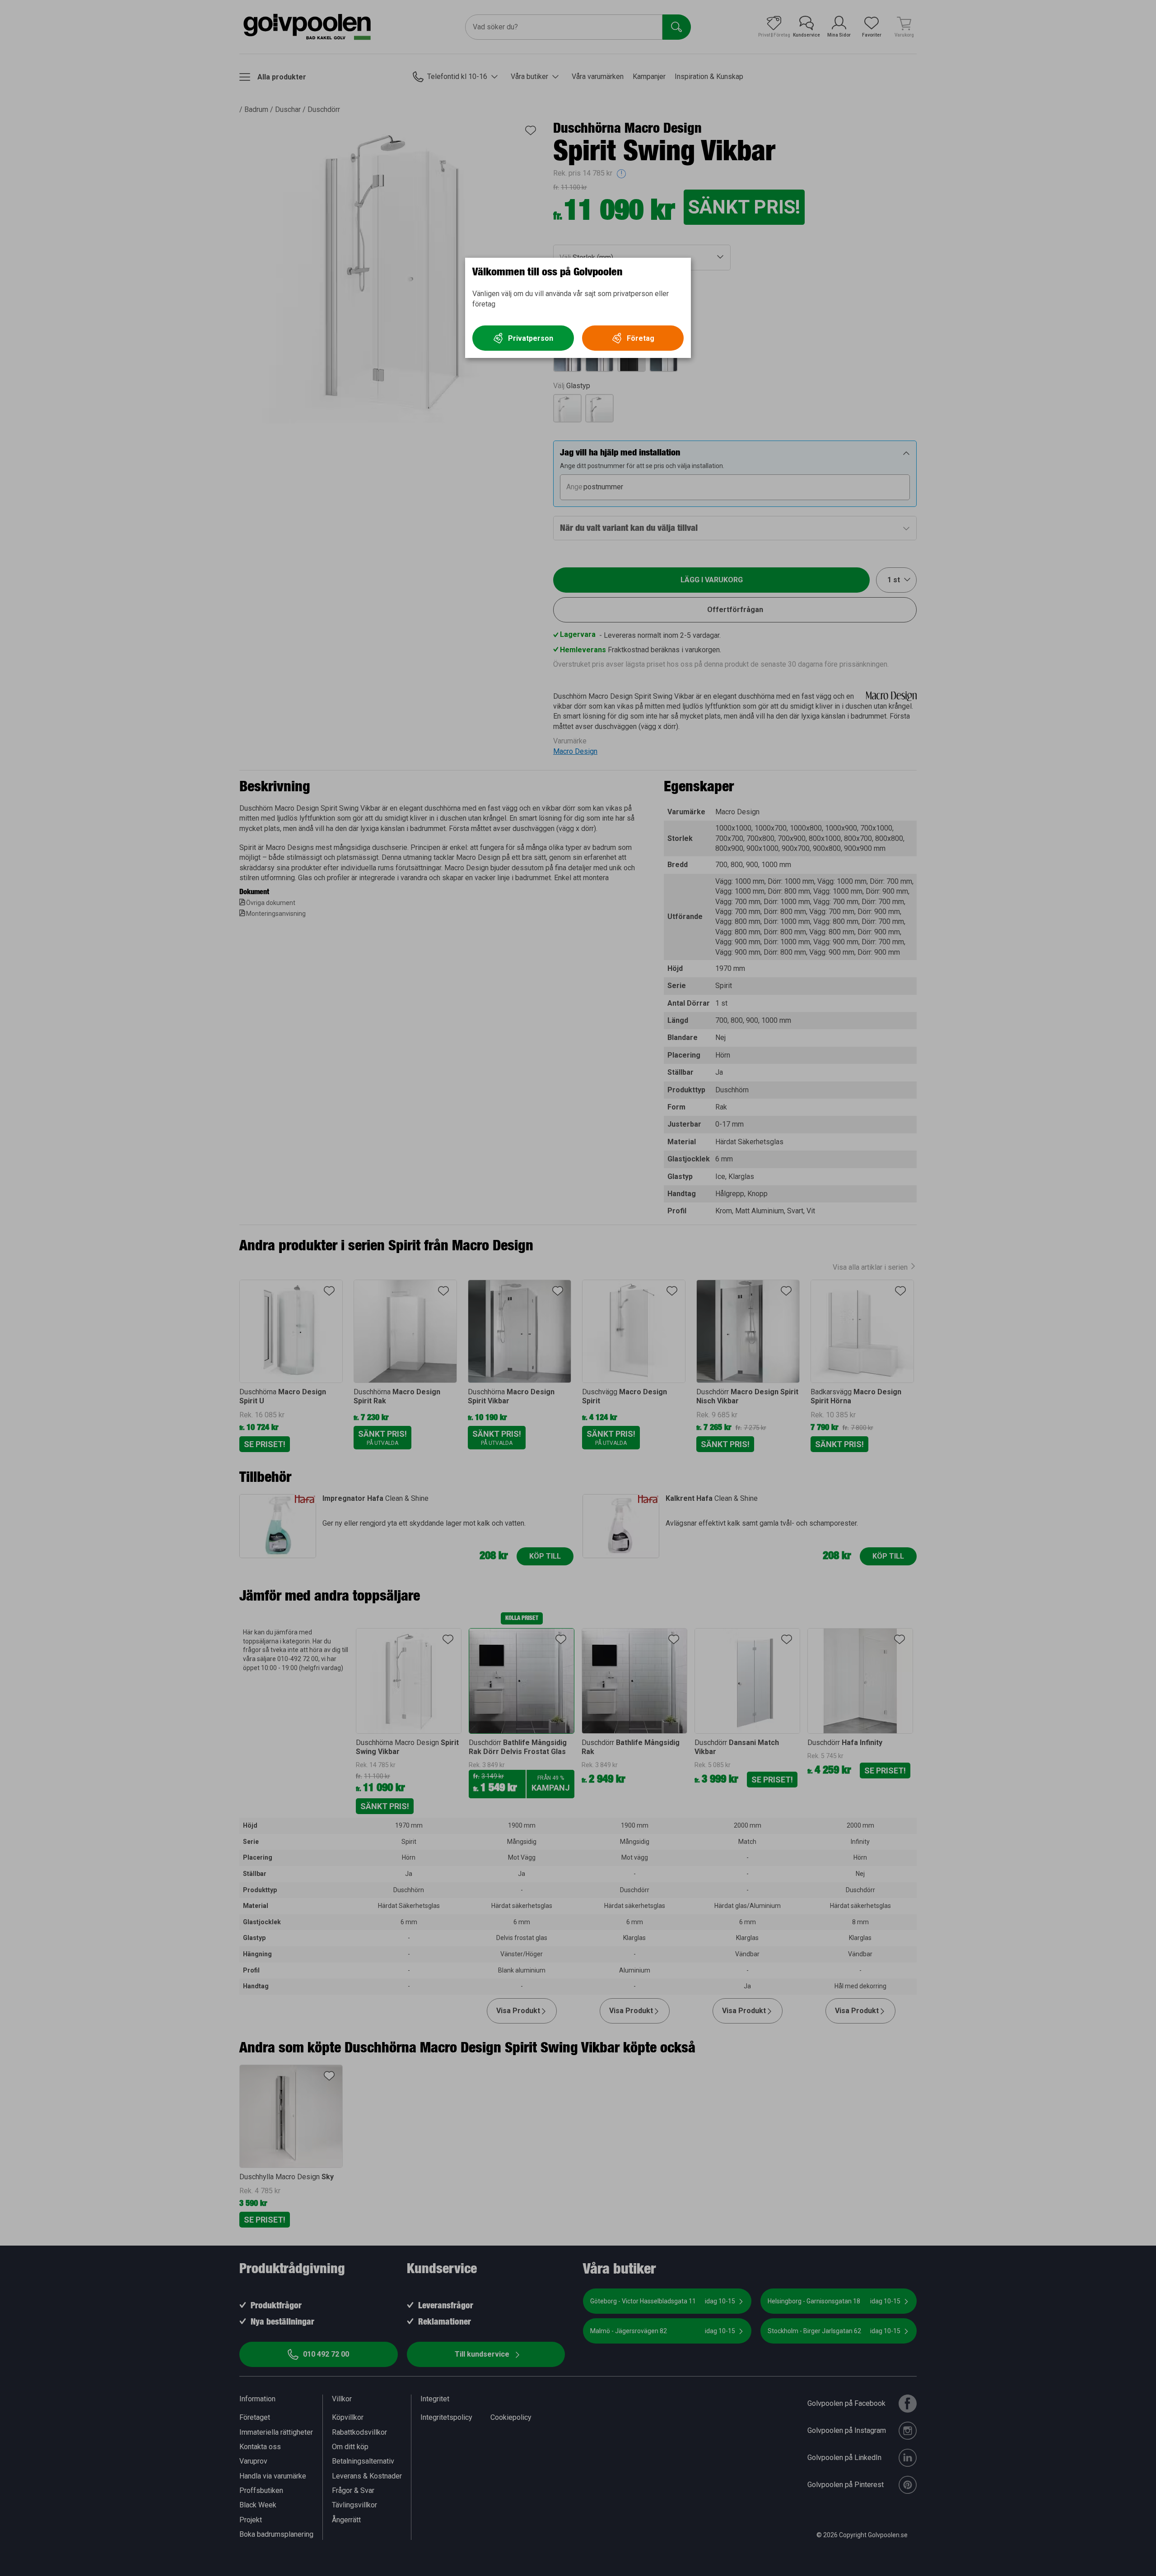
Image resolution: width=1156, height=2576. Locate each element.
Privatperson (531, 338)
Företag (641, 338)
